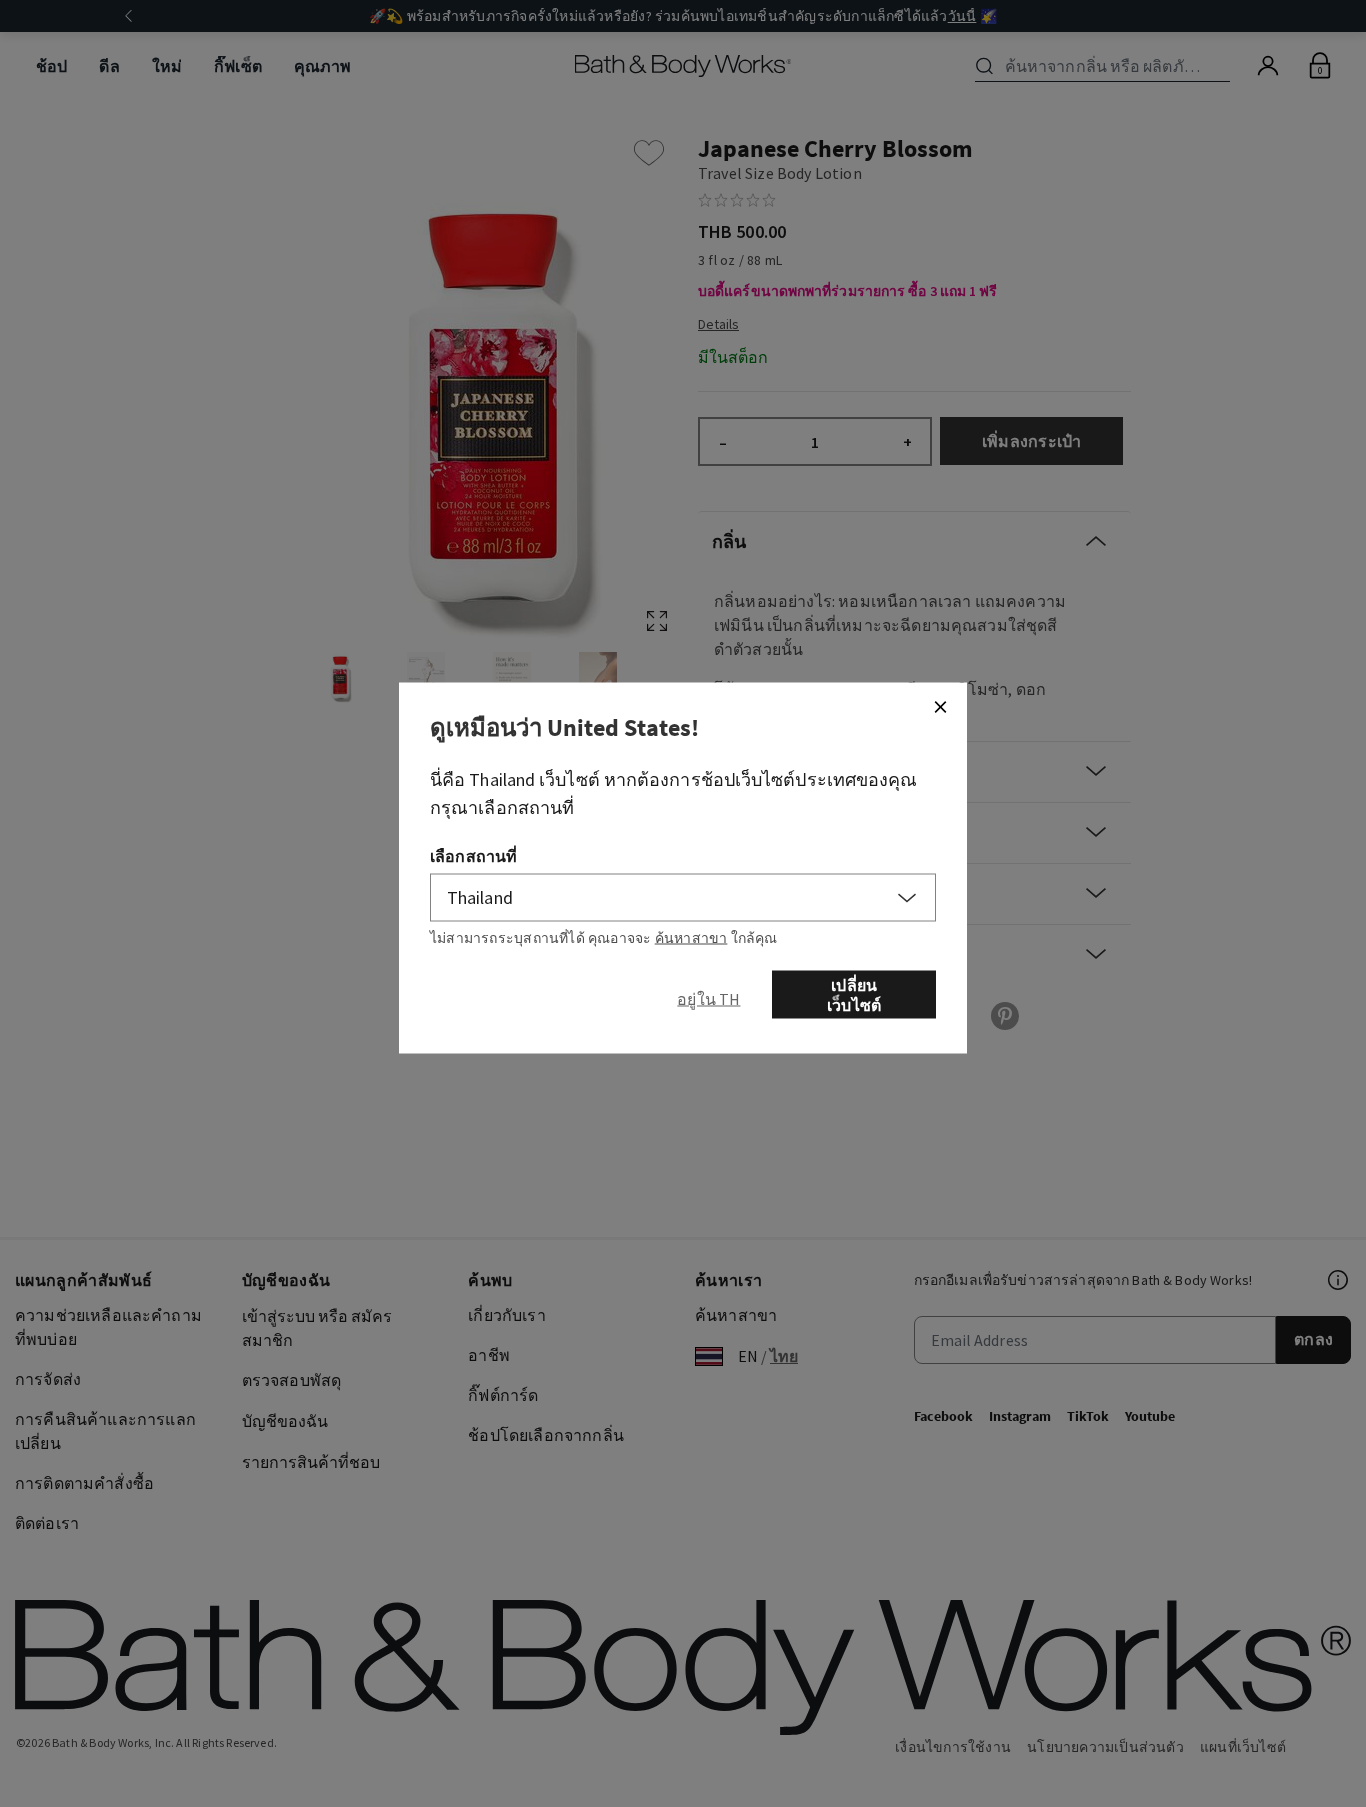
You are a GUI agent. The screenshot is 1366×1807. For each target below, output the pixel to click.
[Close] (940, 707)
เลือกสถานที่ (473, 856)
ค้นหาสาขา (691, 938)
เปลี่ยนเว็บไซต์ (854, 995)
